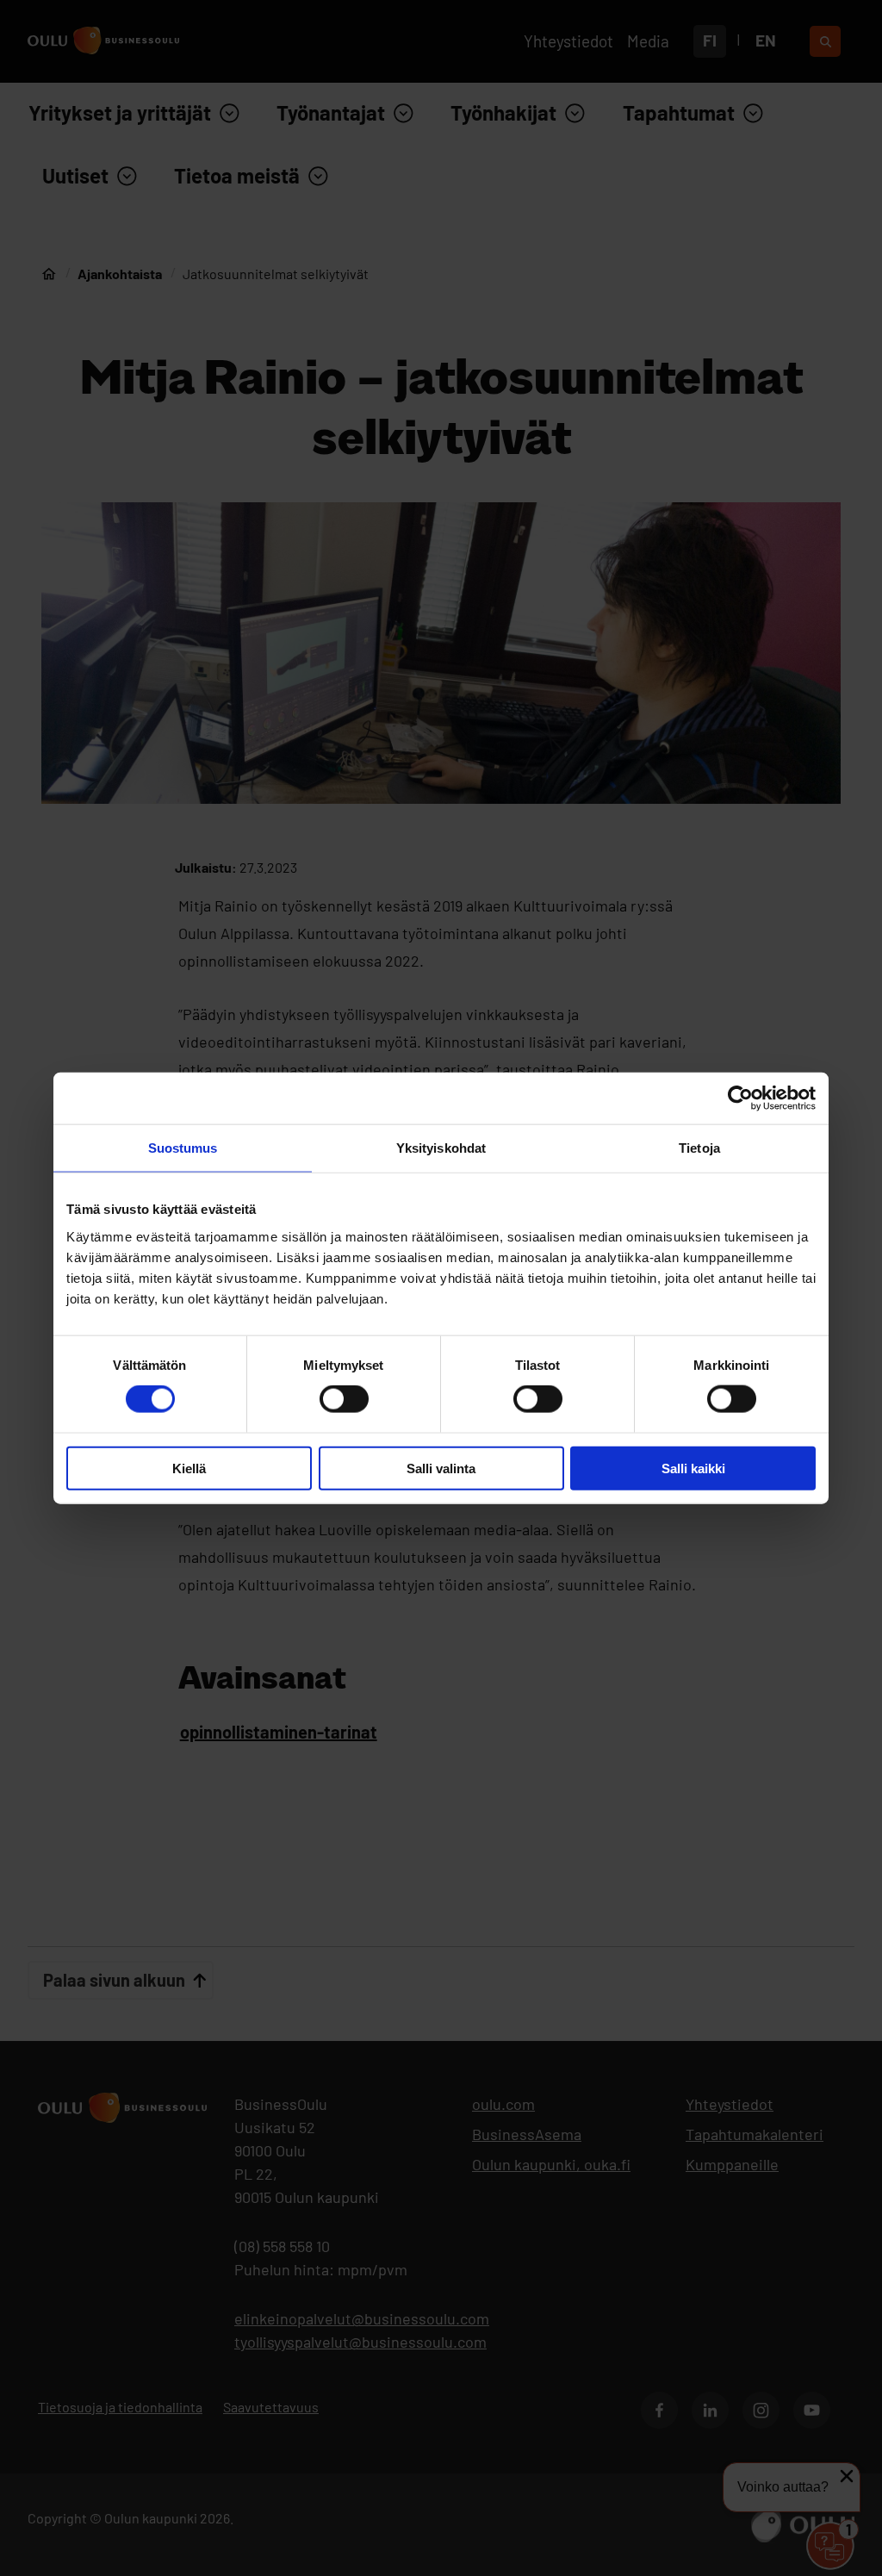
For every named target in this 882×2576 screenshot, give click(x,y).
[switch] (344, 1399)
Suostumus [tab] (183, 1148)
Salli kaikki (693, 1468)
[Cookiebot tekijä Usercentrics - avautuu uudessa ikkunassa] (740, 1098)
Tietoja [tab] (699, 1148)
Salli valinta (441, 1468)
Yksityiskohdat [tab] (441, 1148)
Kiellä (189, 1468)
